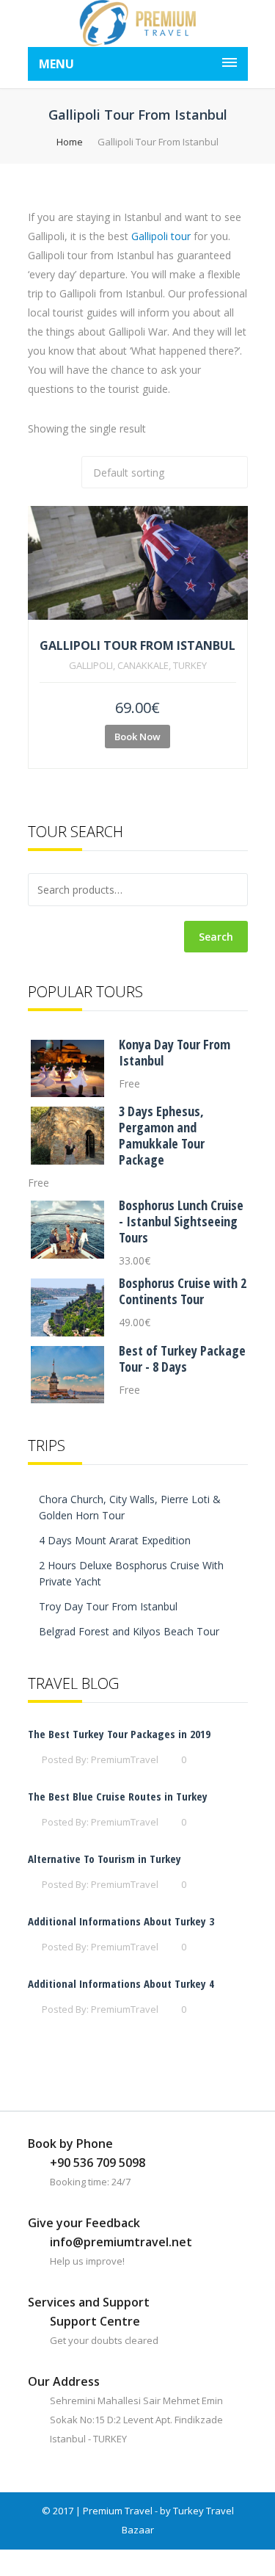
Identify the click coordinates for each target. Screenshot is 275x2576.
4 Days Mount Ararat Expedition (115, 1540)
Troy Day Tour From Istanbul (108, 1606)
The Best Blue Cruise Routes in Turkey (118, 1796)
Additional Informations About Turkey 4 (121, 1983)
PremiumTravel (125, 1759)
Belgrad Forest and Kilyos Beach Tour (129, 1631)
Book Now (137, 737)
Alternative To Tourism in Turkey (104, 1859)
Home (70, 142)
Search (216, 937)
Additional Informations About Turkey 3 (121, 1921)
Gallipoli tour (161, 236)
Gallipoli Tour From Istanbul (137, 645)
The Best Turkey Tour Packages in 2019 (119, 1734)
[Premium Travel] (138, 23)
